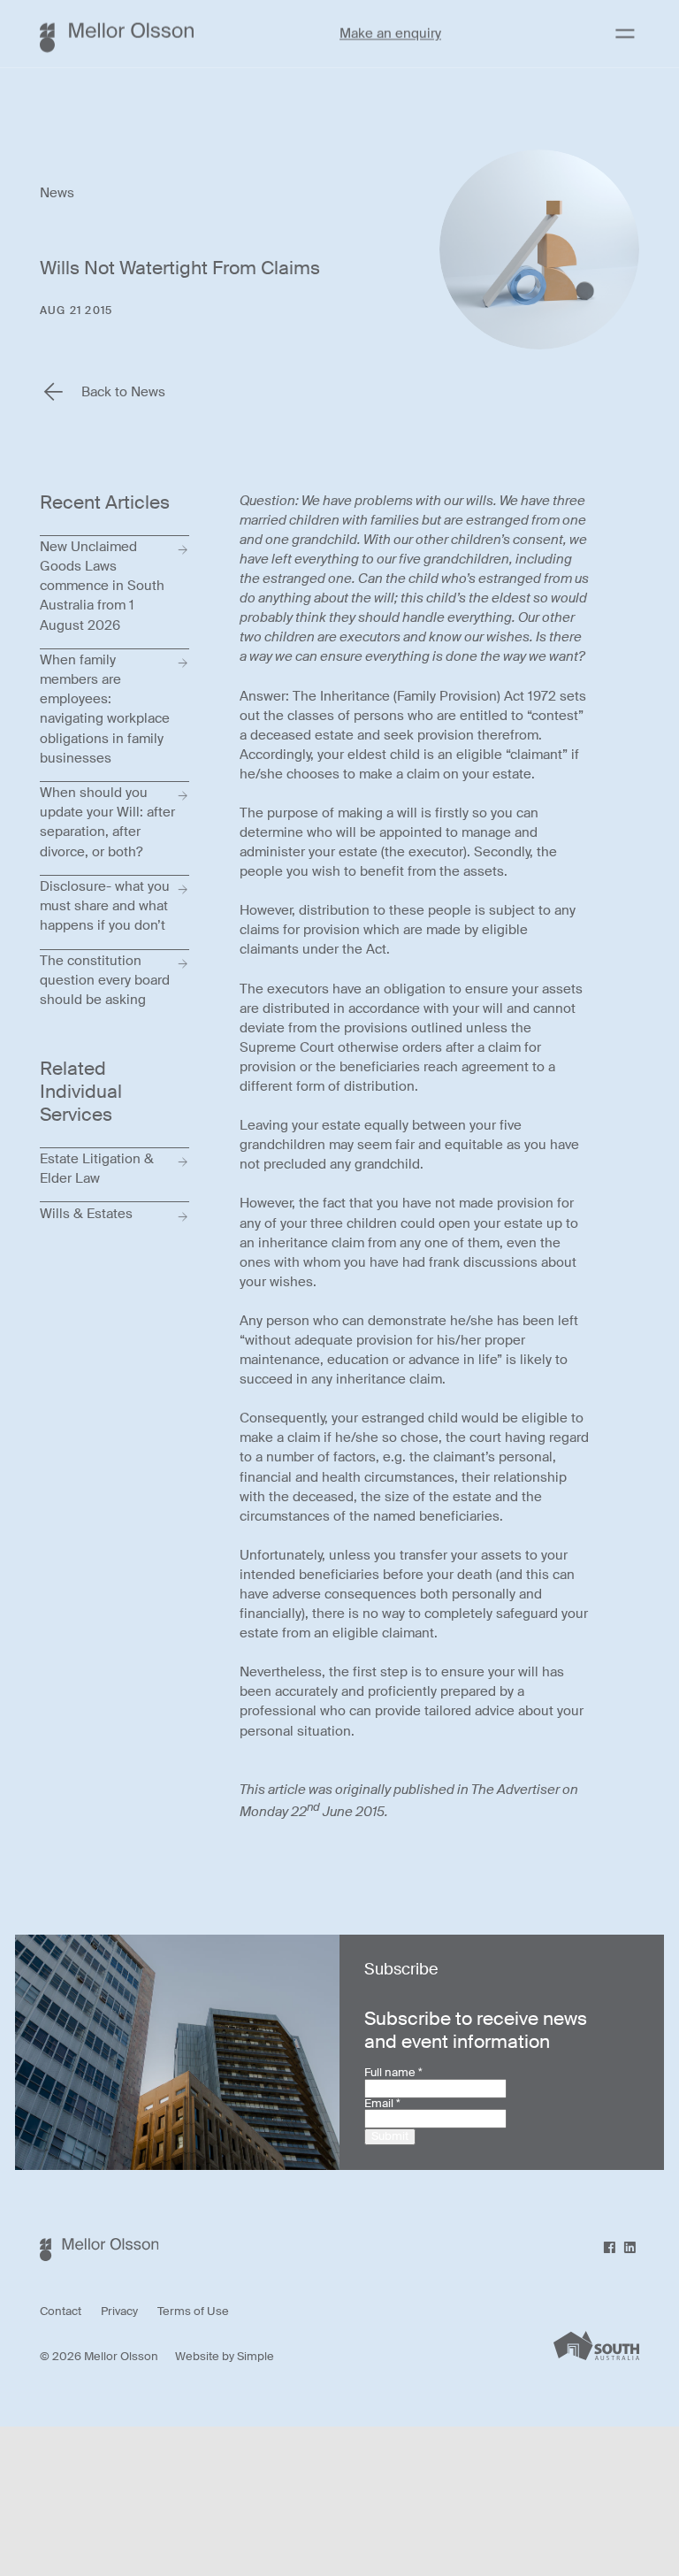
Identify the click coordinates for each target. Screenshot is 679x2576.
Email (382, 2104)
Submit (390, 2136)
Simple (256, 2357)
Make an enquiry (390, 34)
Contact (61, 2312)
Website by (206, 2357)
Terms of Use (193, 2312)
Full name (393, 2073)
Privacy (119, 2312)
